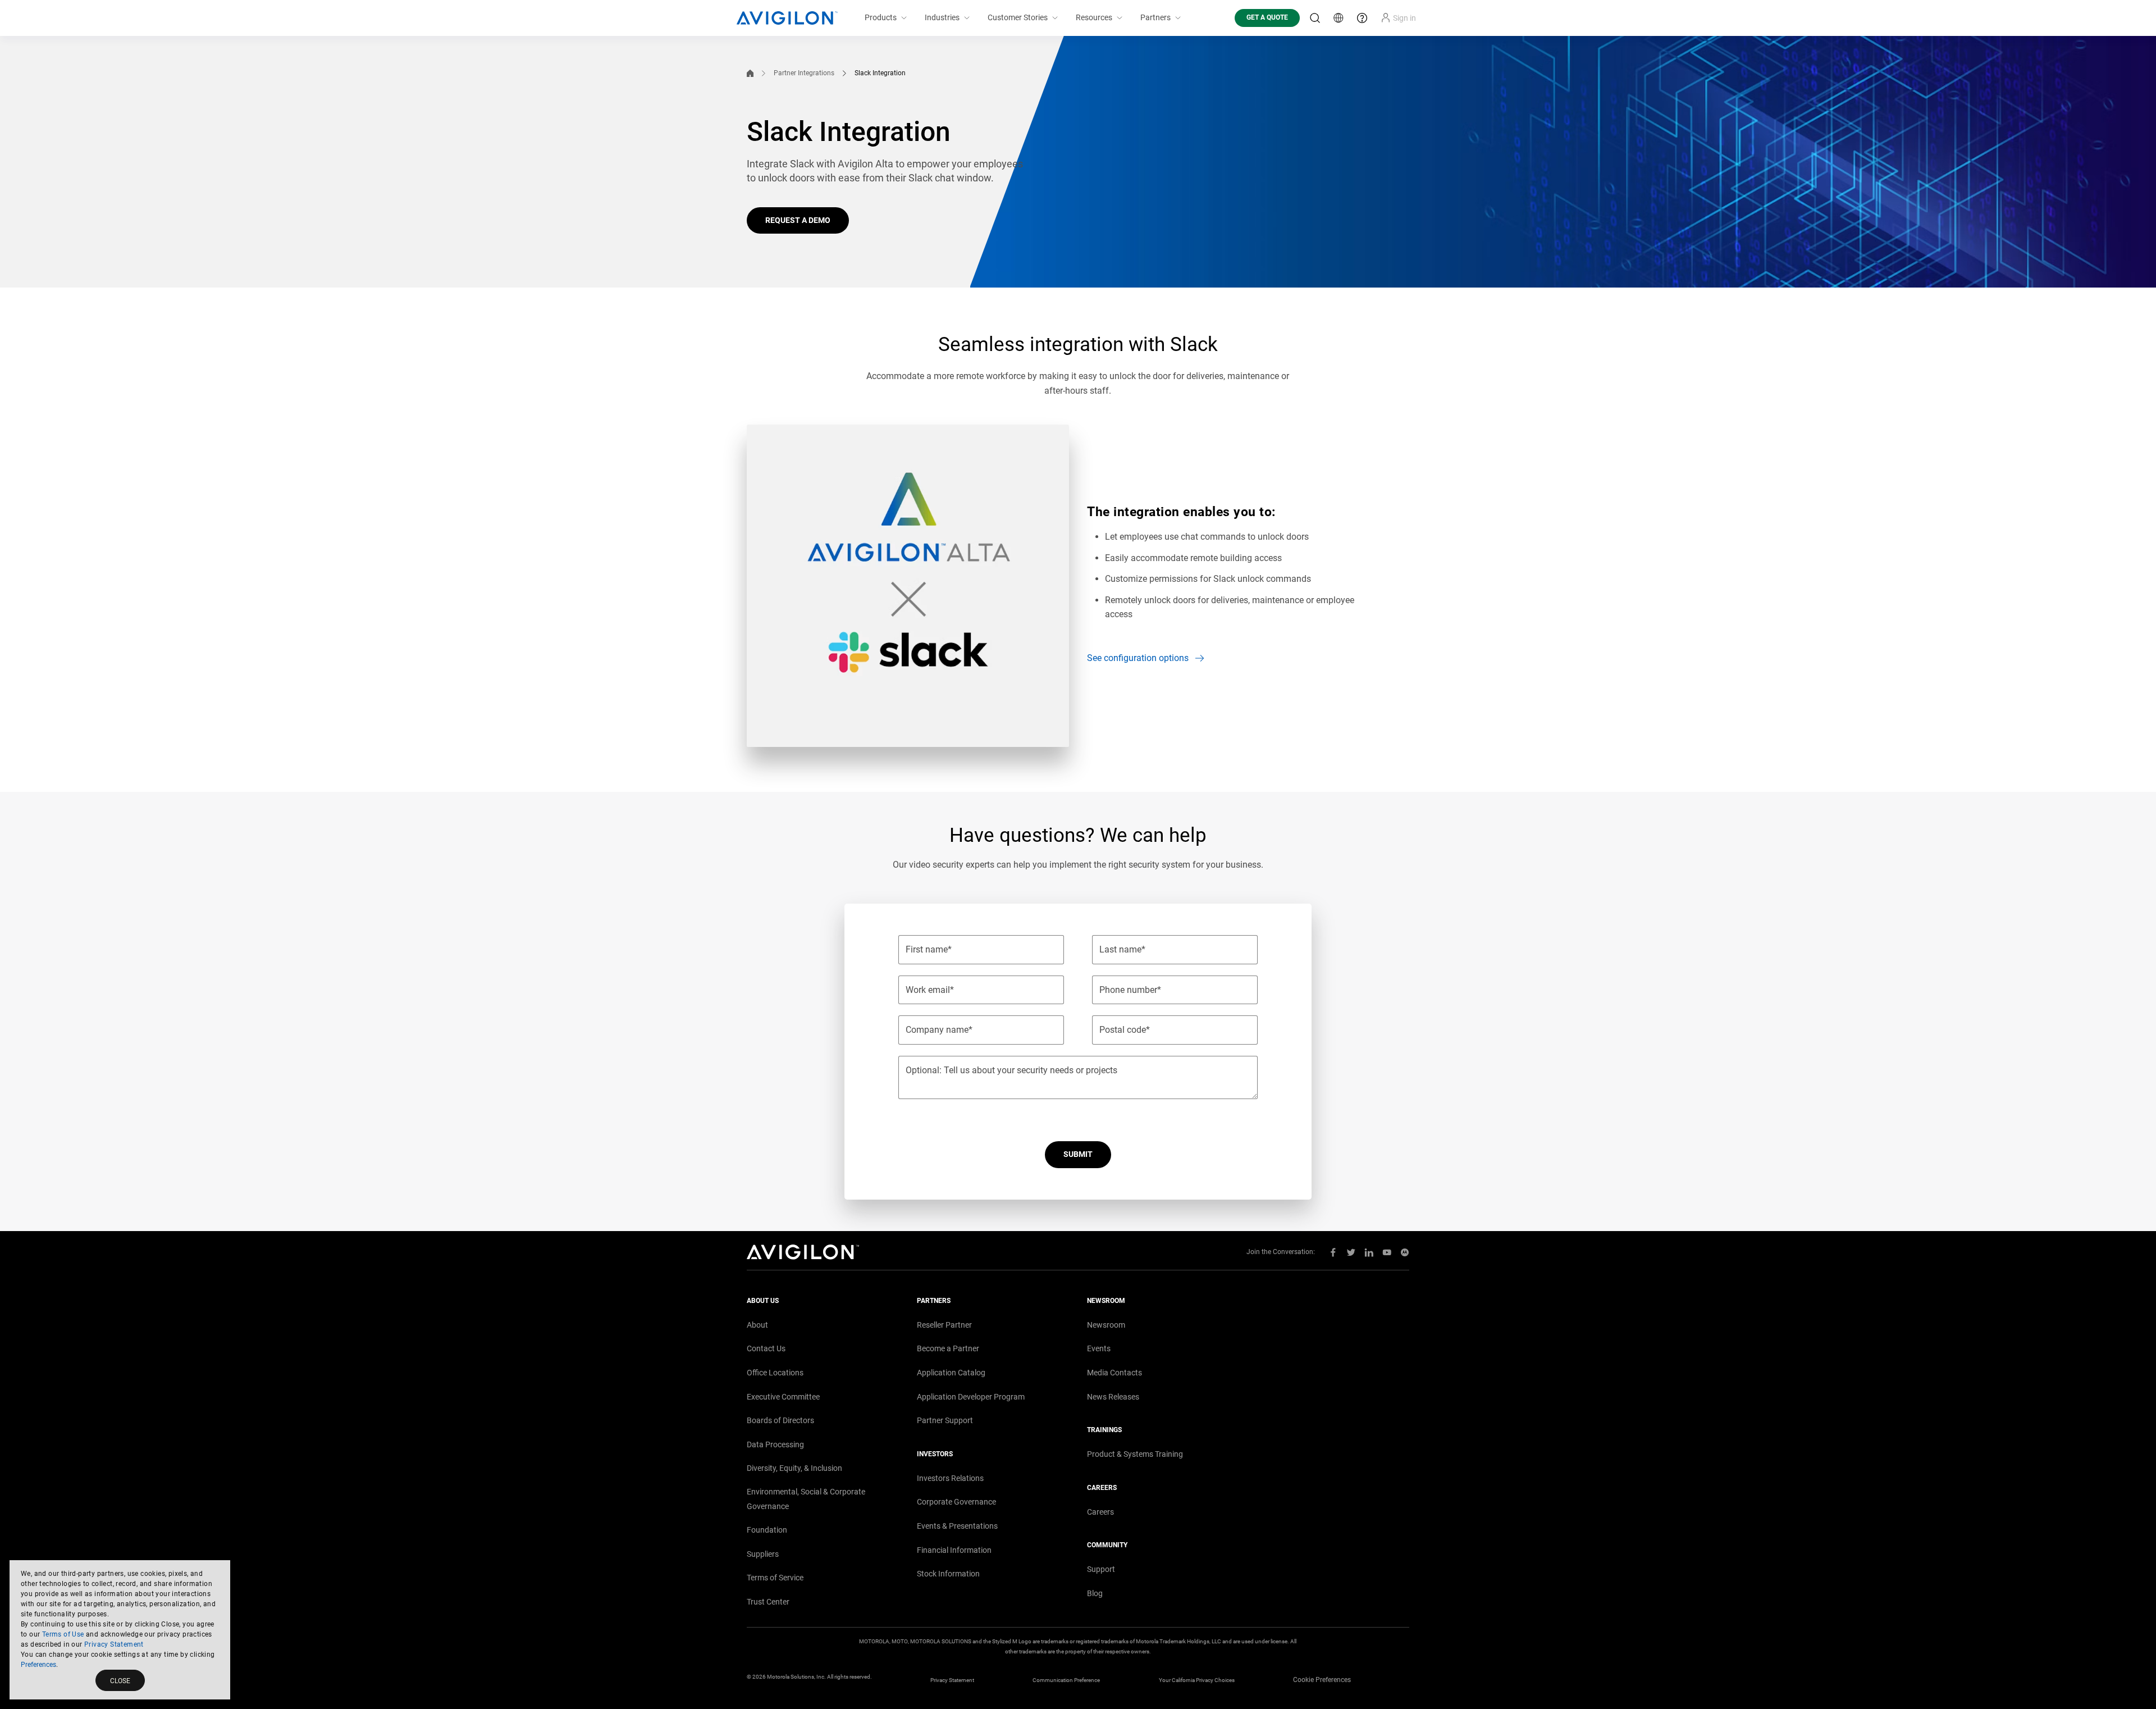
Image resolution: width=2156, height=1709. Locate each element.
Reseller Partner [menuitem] (944, 1325)
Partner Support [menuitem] (945, 1420)
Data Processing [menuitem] (775, 1444)
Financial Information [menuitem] (954, 1550)
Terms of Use (63, 1634)
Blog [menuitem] (1095, 1593)
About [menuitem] (757, 1325)
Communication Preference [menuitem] (1066, 1680)
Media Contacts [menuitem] (1114, 1373)
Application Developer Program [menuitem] (971, 1397)
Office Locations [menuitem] (775, 1373)
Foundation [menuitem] (767, 1530)
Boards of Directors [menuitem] (780, 1420)
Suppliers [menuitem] (763, 1554)
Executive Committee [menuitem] (783, 1397)
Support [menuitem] (1101, 1569)
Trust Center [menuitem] (768, 1602)
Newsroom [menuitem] (1106, 1325)
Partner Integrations (804, 73)
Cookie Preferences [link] (1322, 1680)
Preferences (38, 1665)
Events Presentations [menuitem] (957, 1526)
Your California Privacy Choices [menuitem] (1197, 1680)
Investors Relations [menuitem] (950, 1478)
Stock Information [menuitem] (948, 1574)
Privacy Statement (114, 1644)
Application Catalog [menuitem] (951, 1373)
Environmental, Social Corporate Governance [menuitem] (806, 1499)
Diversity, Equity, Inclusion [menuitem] (794, 1468)
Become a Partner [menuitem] (948, 1348)
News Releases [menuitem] (1113, 1397)
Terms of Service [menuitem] (775, 1578)
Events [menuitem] (1099, 1348)
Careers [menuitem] (1100, 1512)
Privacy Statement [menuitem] (952, 1680)
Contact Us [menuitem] (766, 1348)
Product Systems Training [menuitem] (1135, 1454)
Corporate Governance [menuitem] (956, 1502)
